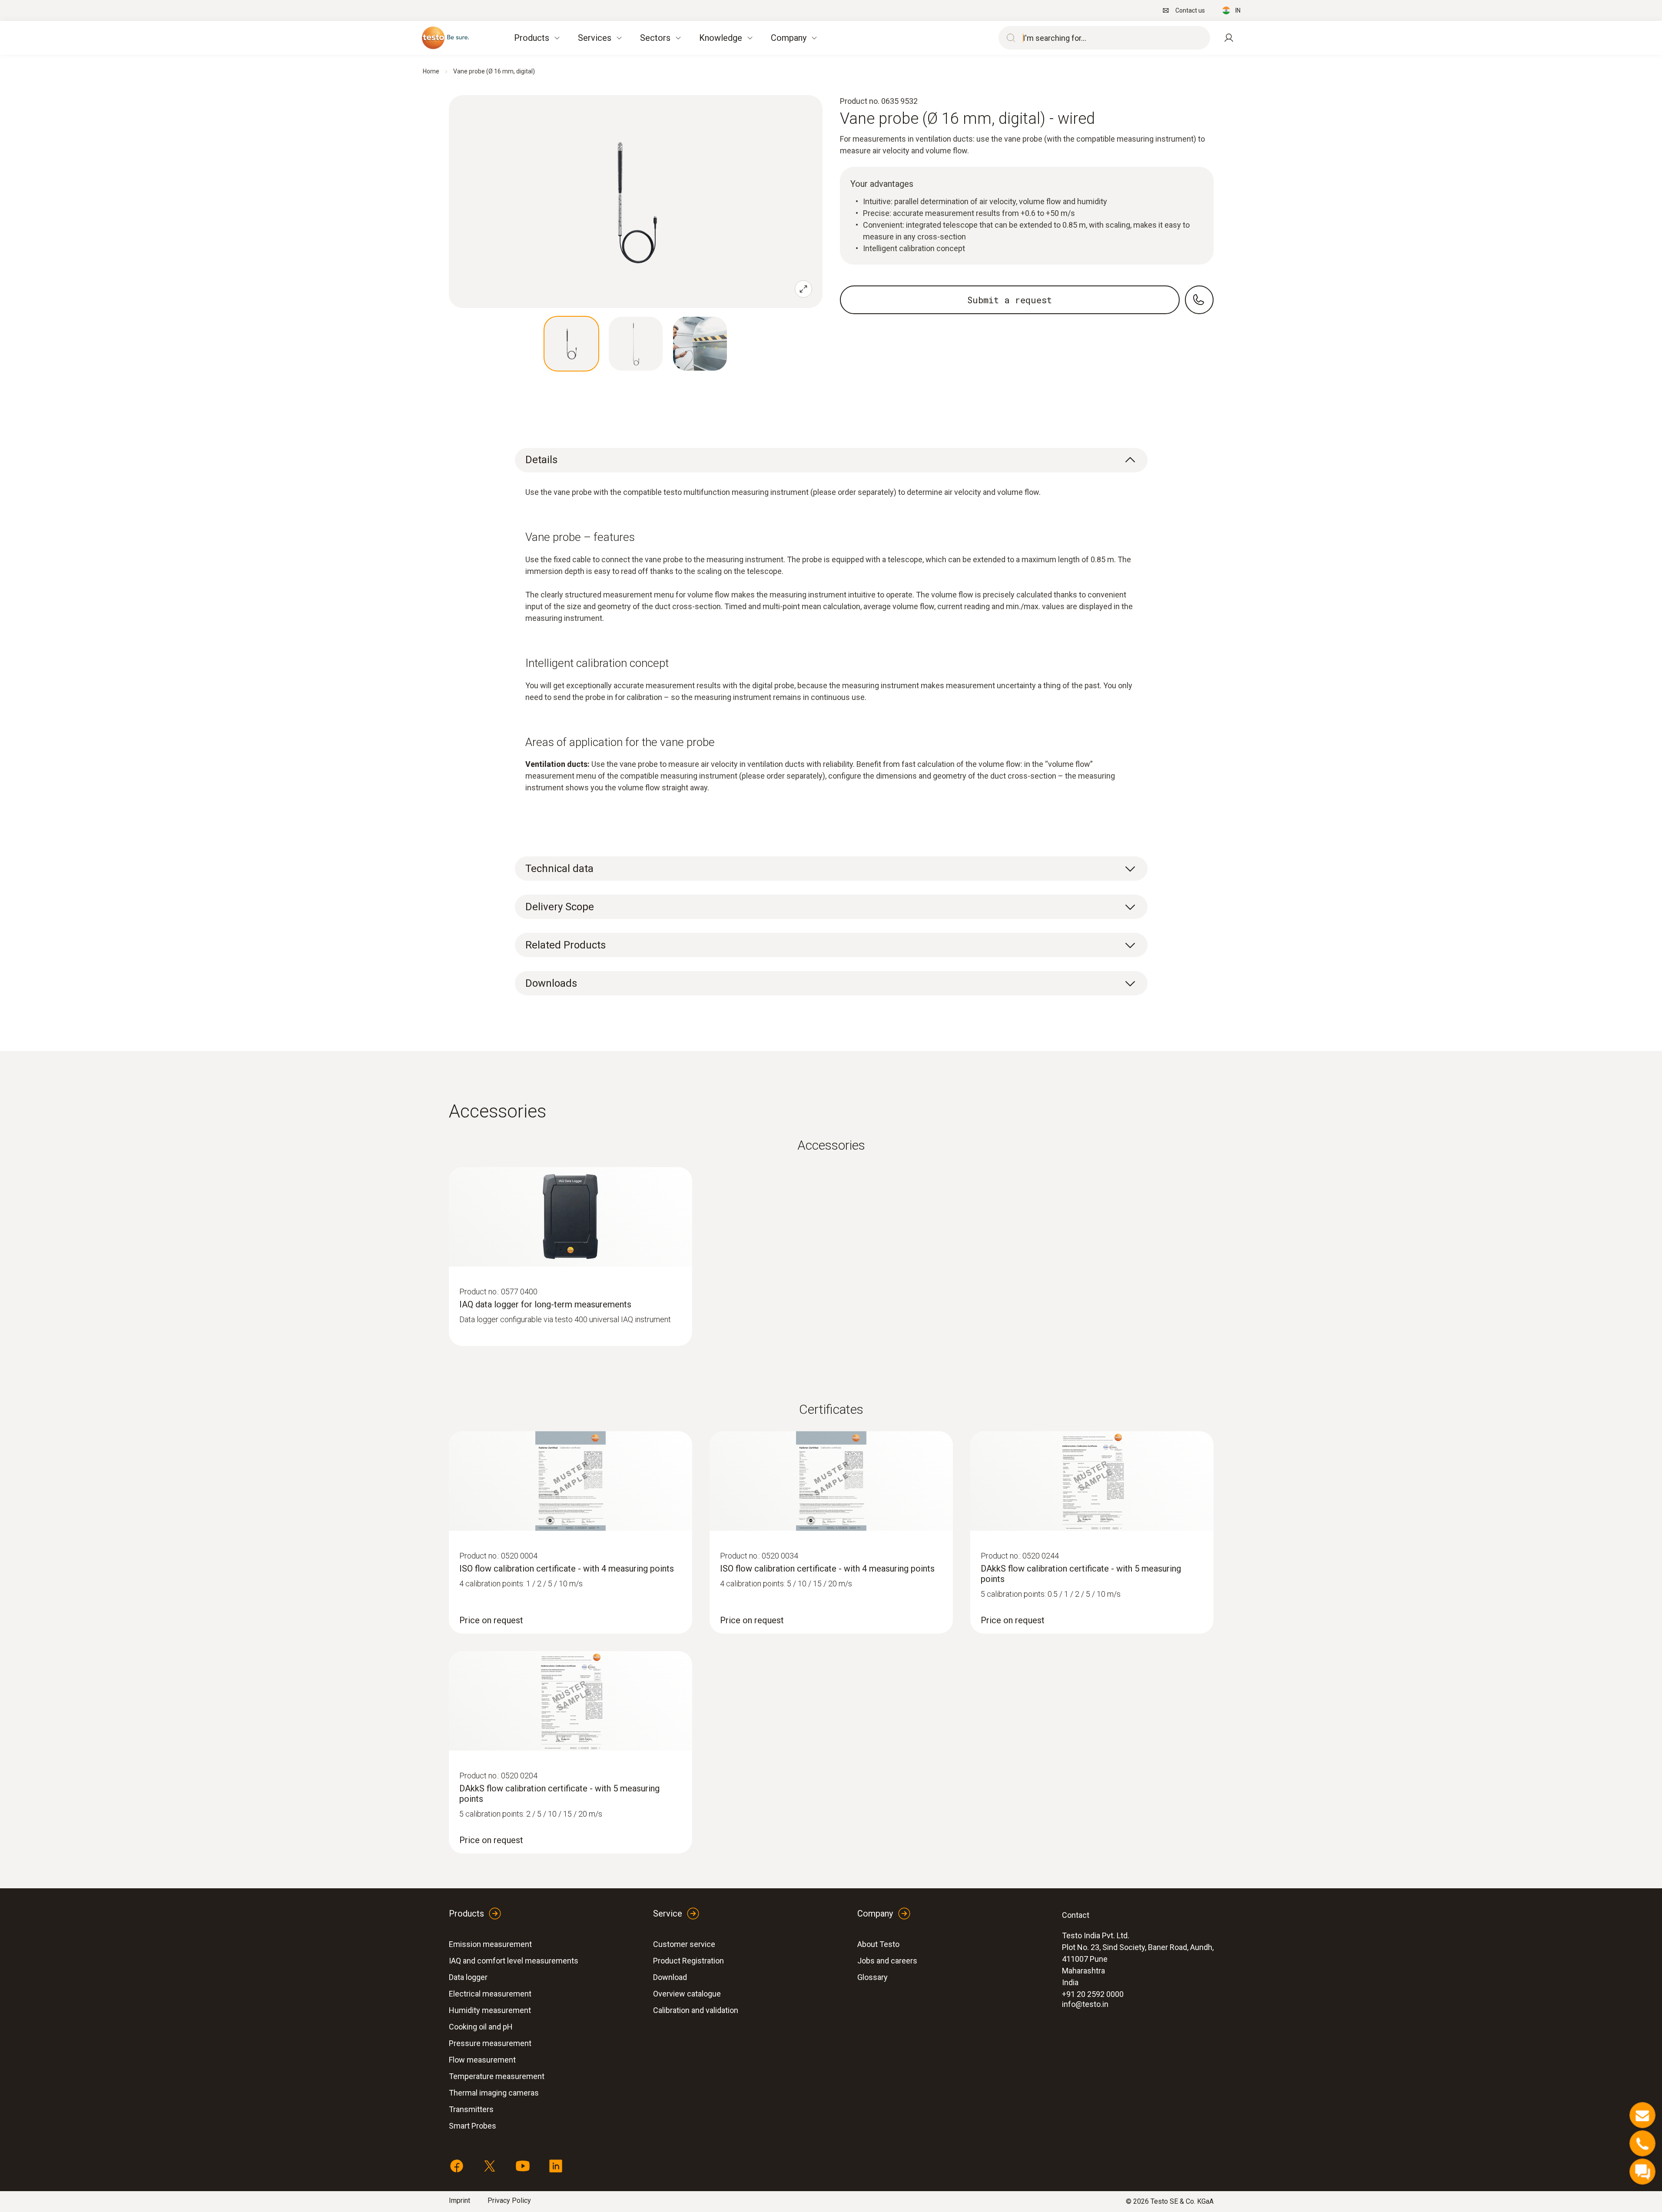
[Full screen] (803, 289)
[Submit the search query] (1009, 38)
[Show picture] (571, 344)
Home (431, 71)
